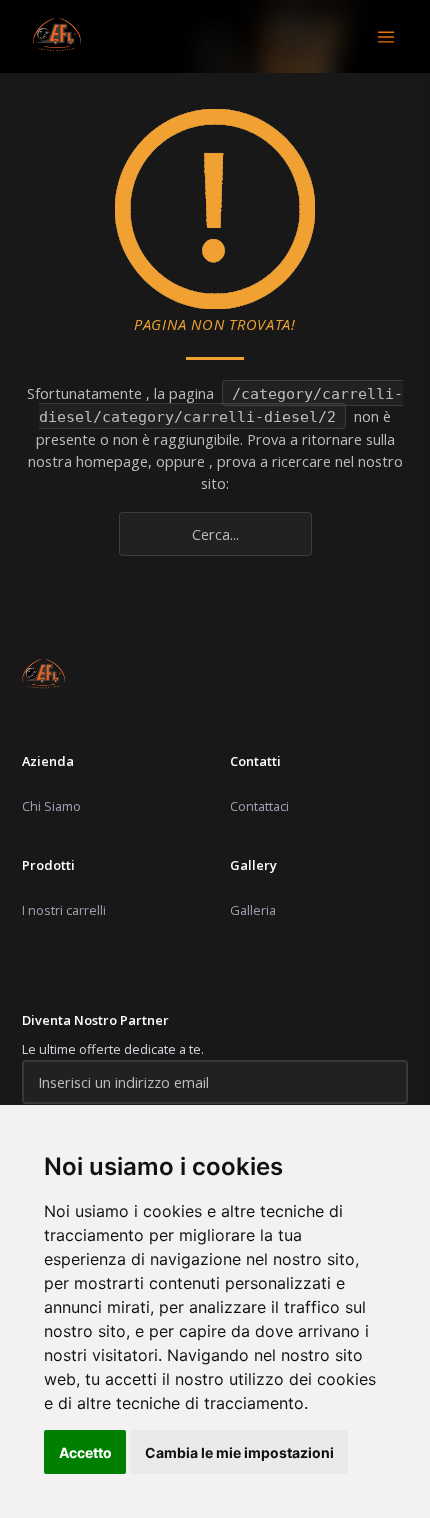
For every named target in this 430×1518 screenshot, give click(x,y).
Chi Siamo (51, 806)
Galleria (253, 910)
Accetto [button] (85, 1452)
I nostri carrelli (64, 910)
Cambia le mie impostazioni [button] (239, 1452)
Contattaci (259, 806)
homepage (112, 461)
